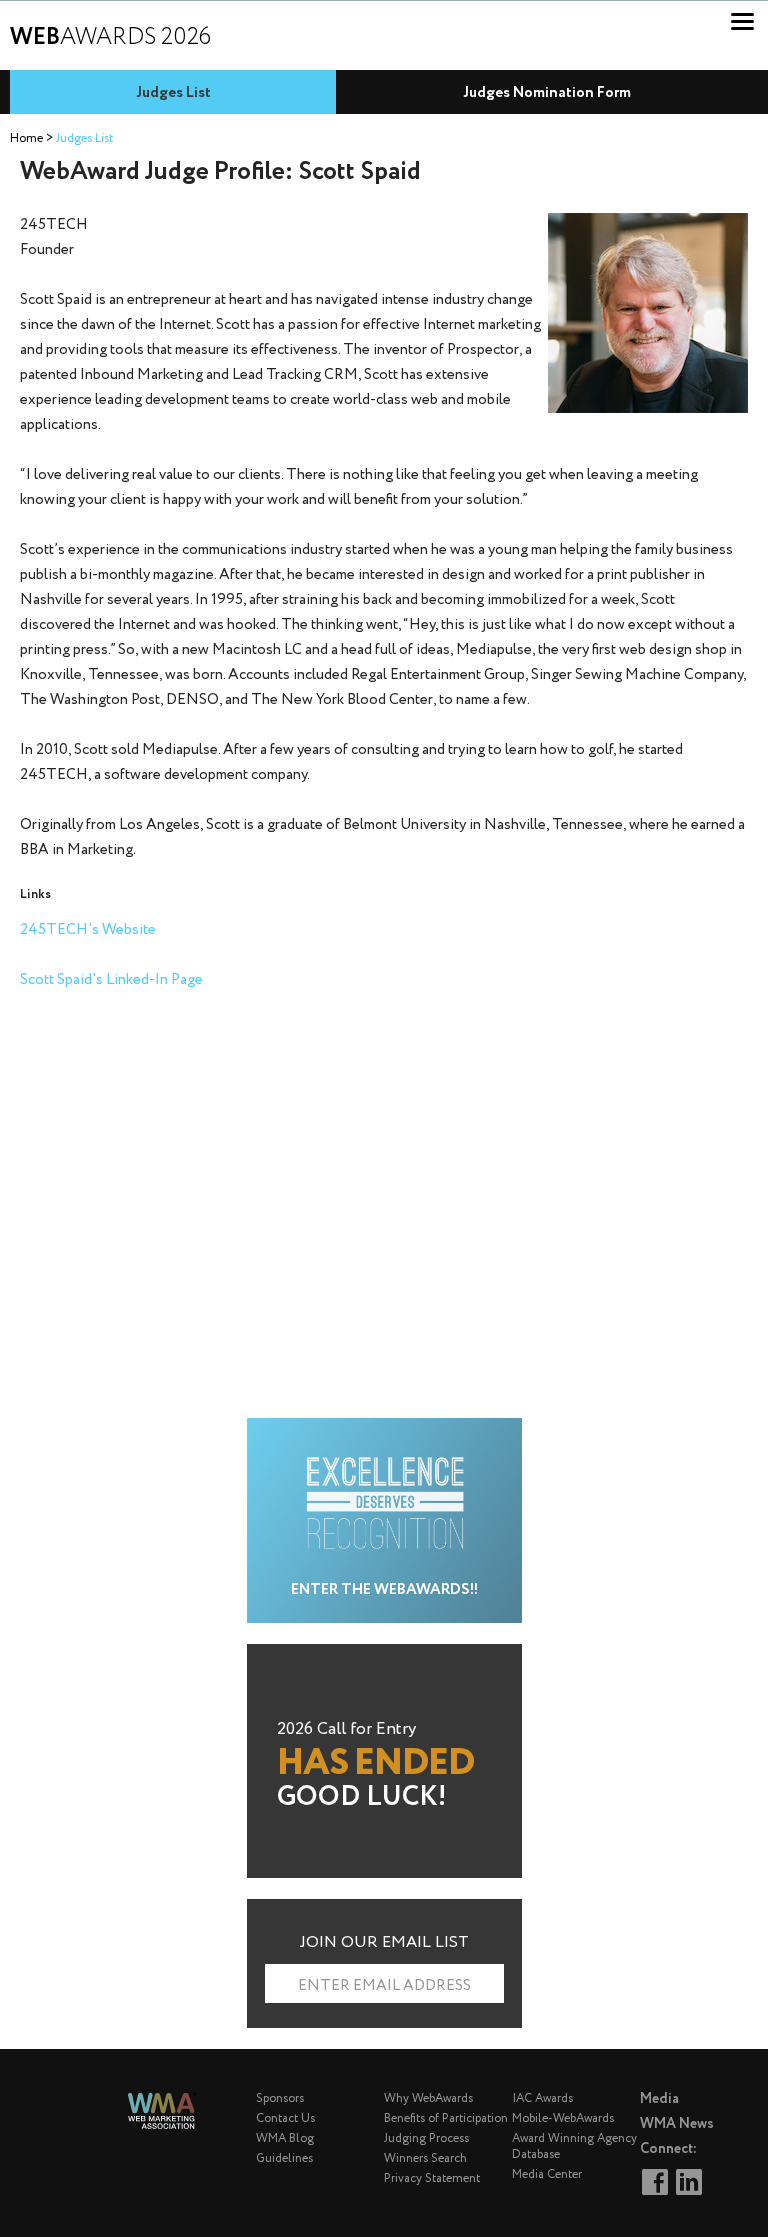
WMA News (677, 2124)
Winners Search (425, 2158)
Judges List (173, 93)
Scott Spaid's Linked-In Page (111, 980)
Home (26, 138)
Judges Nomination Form (547, 93)
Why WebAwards (428, 2098)
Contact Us (285, 2118)
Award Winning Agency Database (574, 2146)
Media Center (547, 2174)
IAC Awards (542, 2098)
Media (659, 2099)
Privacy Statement (432, 2178)
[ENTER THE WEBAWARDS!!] (384, 1429)
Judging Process (426, 2138)
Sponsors (280, 2098)
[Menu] (742, 21)
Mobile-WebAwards (563, 2118)
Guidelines (284, 2158)
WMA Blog (285, 2138)
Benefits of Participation (446, 2118)
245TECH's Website (88, 930)
